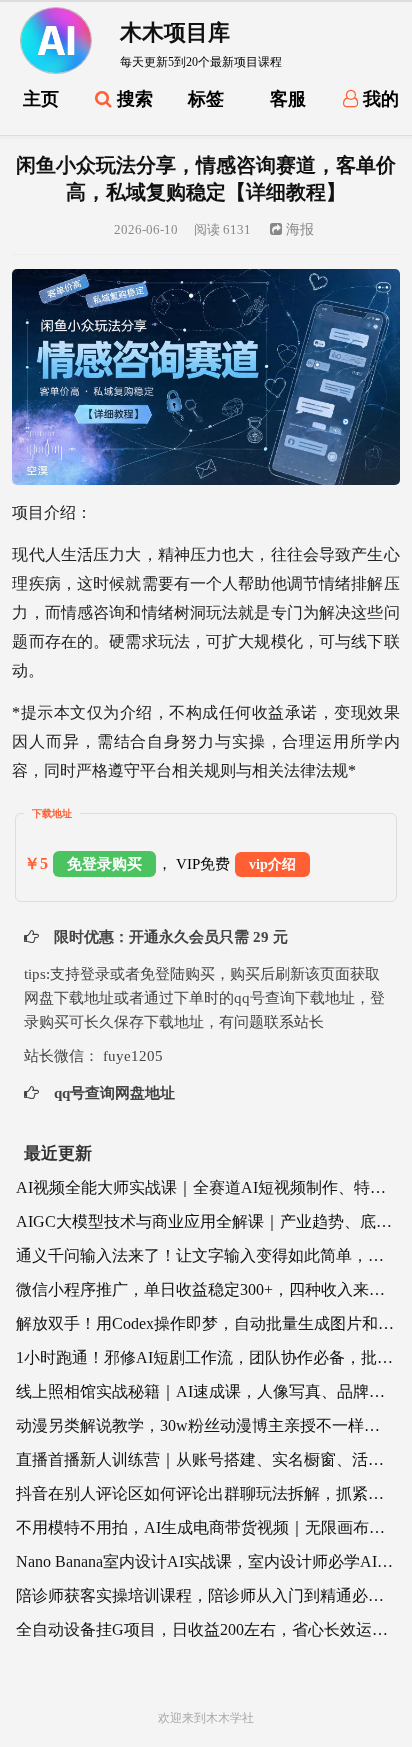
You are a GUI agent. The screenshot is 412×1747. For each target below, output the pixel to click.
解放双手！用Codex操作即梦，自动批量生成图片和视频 (206, 1323)
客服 (288, 99)
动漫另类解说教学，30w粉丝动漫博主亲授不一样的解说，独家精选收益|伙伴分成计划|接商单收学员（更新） (206, 1425)
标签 (206, 99)
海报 (298, 229)
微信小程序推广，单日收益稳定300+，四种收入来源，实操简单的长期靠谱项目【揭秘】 (206, 1289)
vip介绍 (272, 864)
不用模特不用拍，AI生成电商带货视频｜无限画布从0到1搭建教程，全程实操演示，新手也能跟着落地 (206, 1527)
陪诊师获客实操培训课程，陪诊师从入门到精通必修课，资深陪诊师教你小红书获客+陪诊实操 (206, 1595)
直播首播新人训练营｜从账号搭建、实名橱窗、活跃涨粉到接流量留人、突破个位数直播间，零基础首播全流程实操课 (206, 1459)
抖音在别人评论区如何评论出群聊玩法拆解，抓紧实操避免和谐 (206, 1493)
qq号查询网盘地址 (112, 1093)
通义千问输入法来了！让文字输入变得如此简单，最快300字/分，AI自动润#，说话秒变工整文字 (206, 1255)
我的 (378, 99)
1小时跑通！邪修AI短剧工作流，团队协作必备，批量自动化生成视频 (206, 1357)
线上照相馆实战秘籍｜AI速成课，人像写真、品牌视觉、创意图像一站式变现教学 (206, 1391)
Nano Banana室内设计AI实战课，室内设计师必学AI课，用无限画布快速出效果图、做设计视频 (206, 1561)
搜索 (132, 99)
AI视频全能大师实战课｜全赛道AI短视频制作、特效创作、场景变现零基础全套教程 (206, 1187)
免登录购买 (104, 864)
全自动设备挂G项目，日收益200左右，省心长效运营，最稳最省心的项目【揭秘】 (206, 1629)
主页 (41, 99)
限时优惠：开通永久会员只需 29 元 (169, 937)
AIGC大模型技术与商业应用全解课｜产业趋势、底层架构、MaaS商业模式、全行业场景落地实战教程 (206, 1221)
